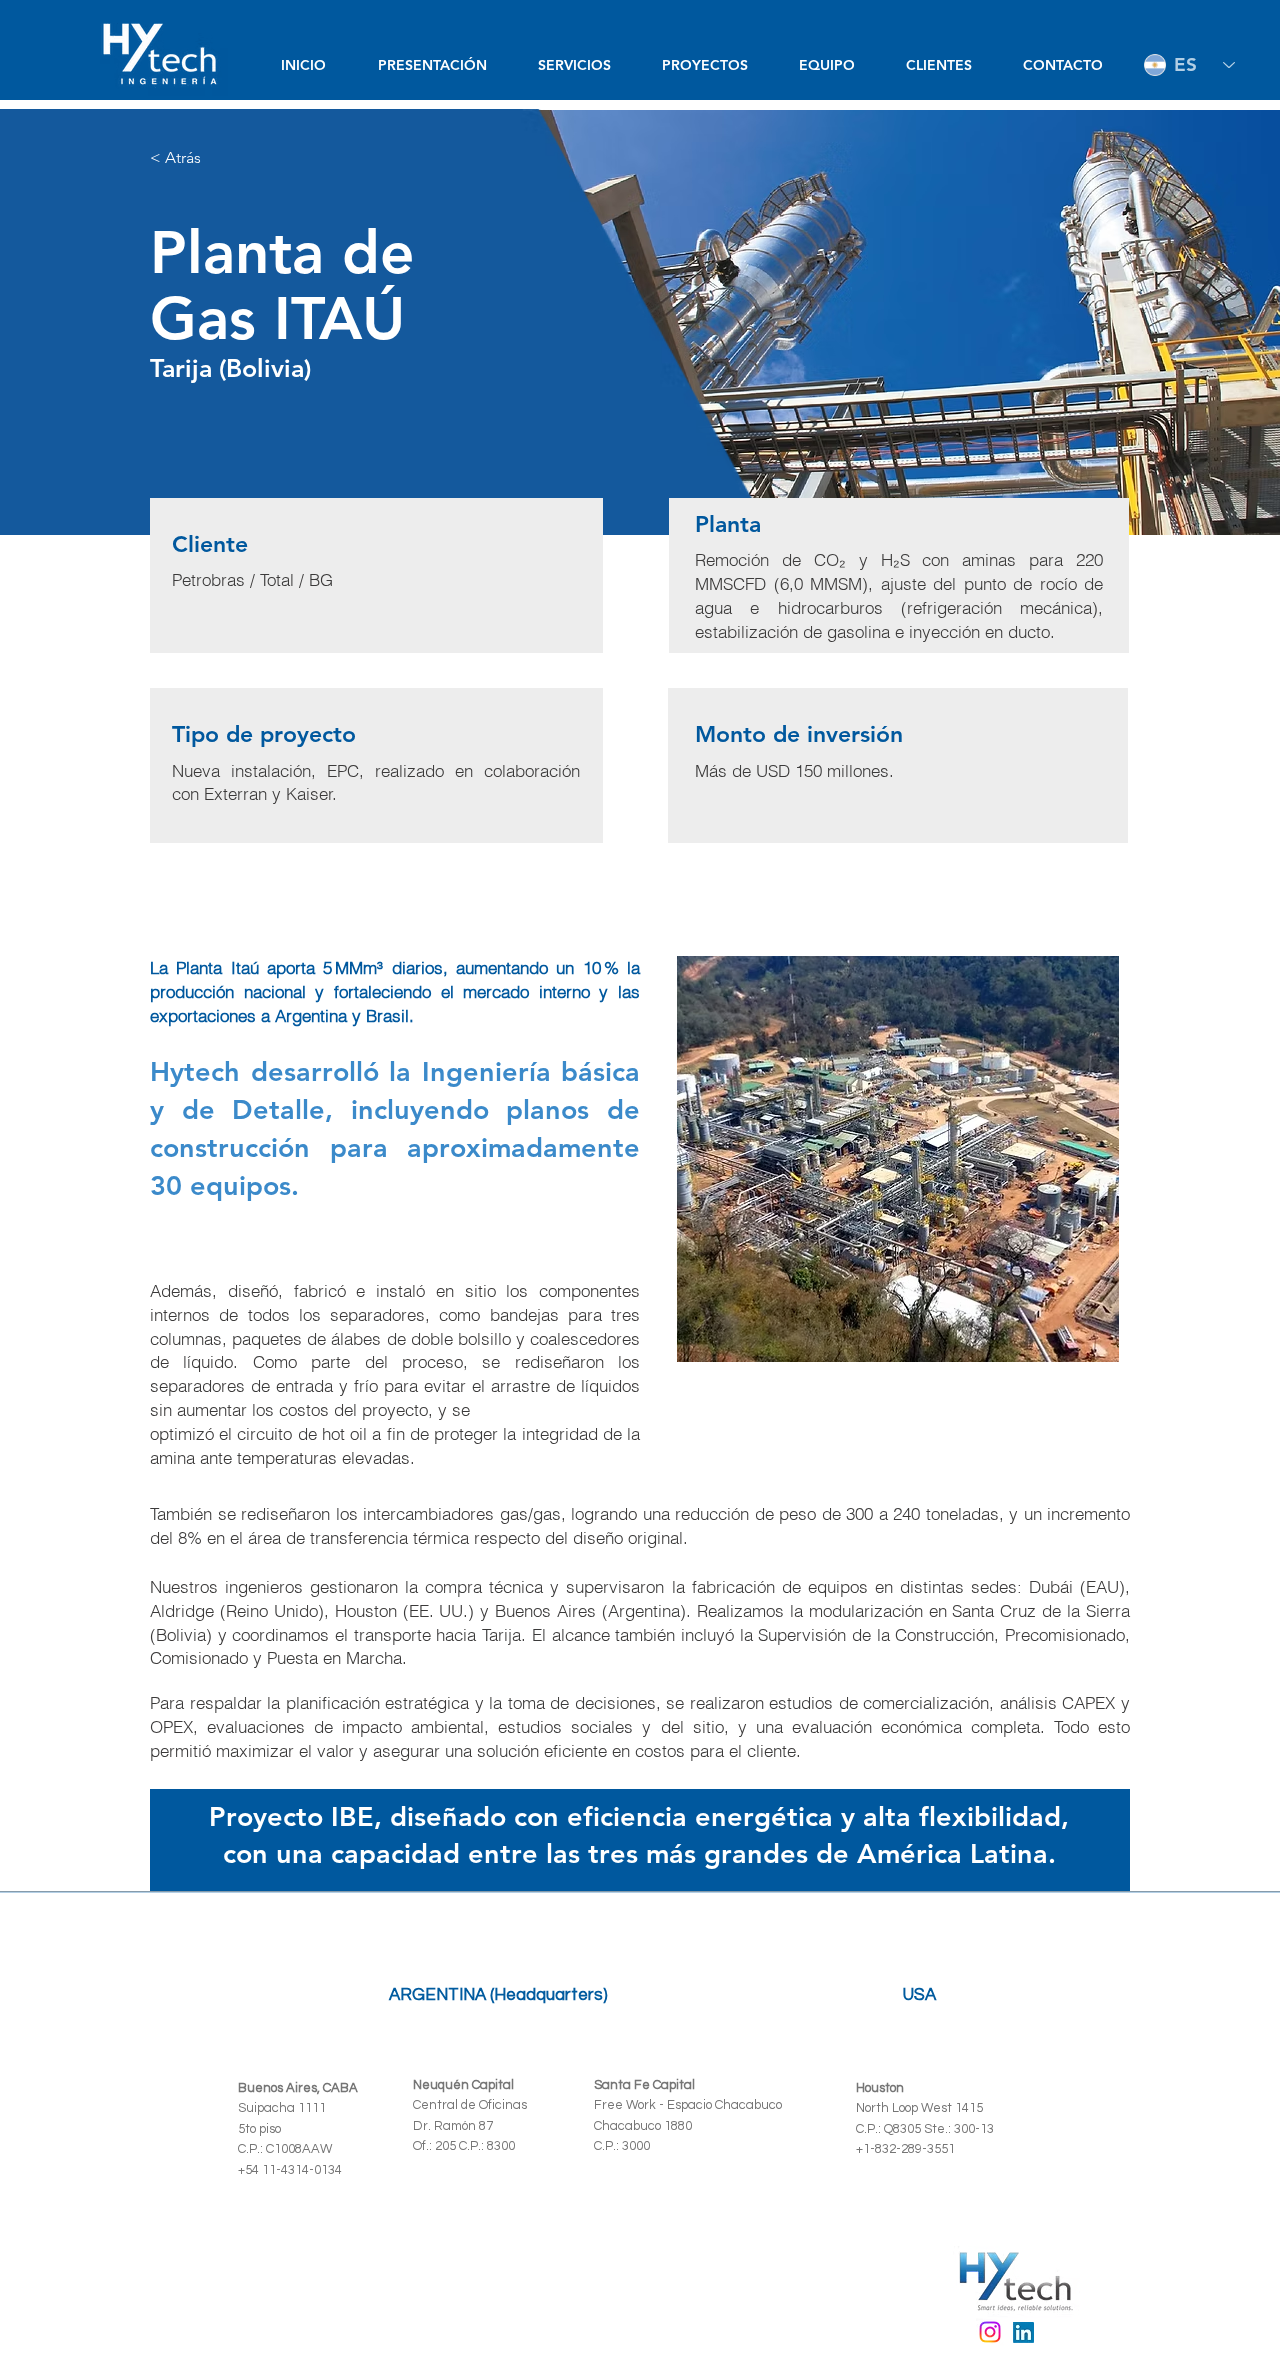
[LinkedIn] (1023, 2332)
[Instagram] (990, 2332)
